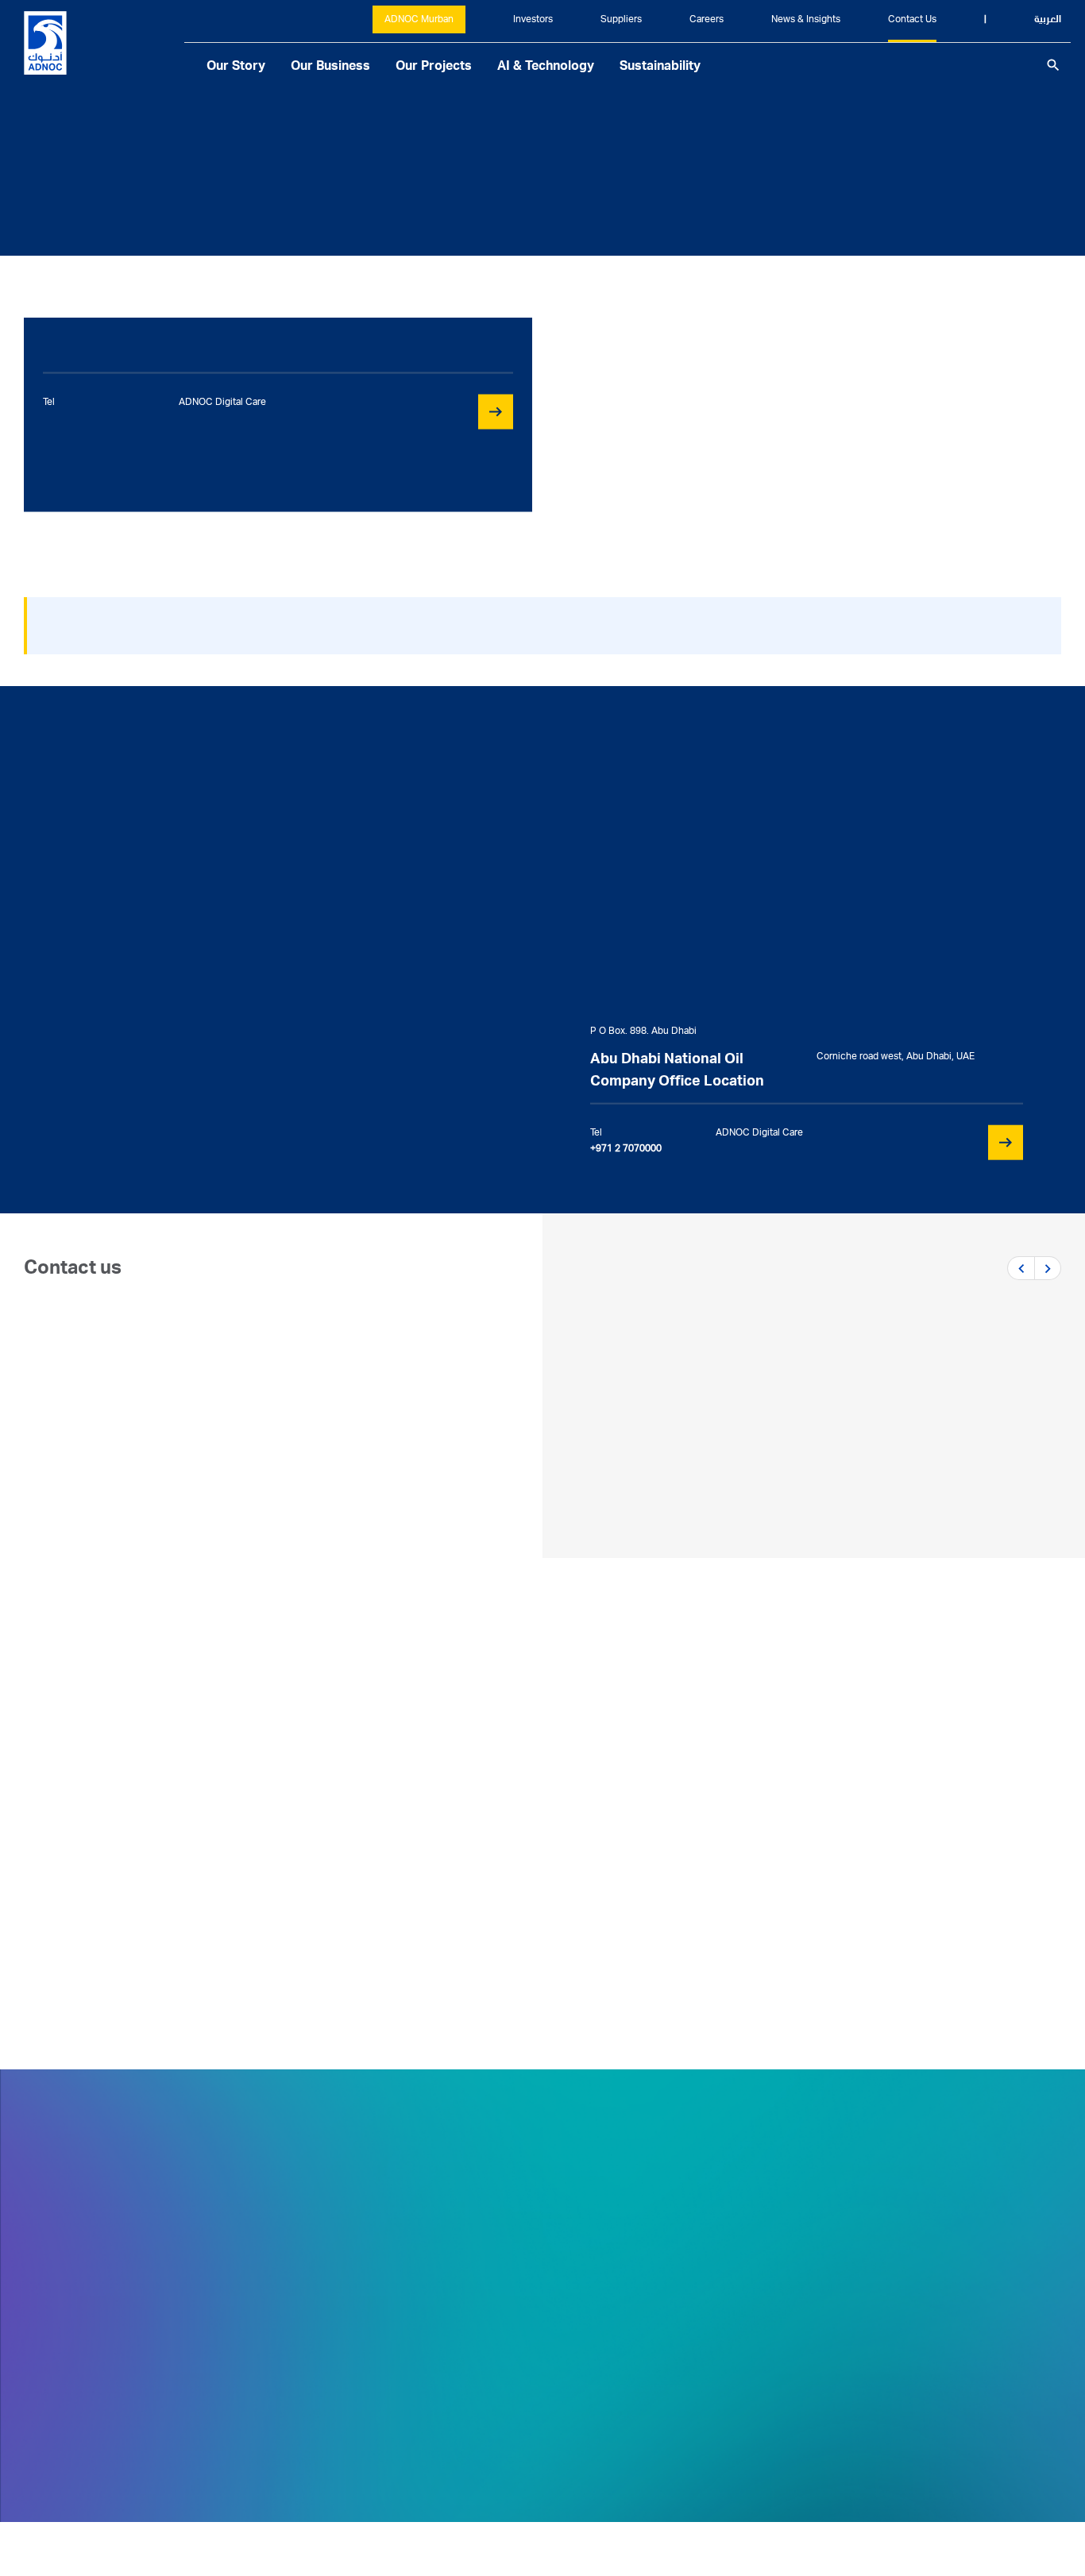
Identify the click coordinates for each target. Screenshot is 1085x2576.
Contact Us (912, 20)
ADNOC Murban (419, 20)
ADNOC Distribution (475, 1774)
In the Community (427, 2420)
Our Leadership (421, 2389)
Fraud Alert (644, 2389)
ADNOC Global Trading (156, 1774)
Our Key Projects (425, 2452)
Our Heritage (413, 2357)
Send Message (106, 1163)
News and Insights (898, 2293)
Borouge (114, 1869)
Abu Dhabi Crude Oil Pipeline (502, 1965)
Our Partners (648, 2293)
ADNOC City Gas (465, 1933)
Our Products (650, 2325)
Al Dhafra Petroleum (782, 1885)
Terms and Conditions (997, 2502)
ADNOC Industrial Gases (488, 1869)
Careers (707, 20)
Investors (533, 20)
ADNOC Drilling (767, 1853)
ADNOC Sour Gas (773, 1949)
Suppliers (621, 20)
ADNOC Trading (135, 1806)
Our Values (407, 2325)
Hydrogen (118, 1965)
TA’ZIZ (106, 1933)
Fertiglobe (120, 1901)
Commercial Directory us (122, 1429)
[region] (542, 415)
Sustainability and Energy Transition (481, 2293)
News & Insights (806, 20)
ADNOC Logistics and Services (179, 1838)
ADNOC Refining (465, 1806)
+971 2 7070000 (87, 2412)
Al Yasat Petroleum (778, 1917)
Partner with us (93, 1409)
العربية (1048, 20)
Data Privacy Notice (836, 2502)
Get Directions (68, 2343)
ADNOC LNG (453, 1901)
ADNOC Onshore (772, 1822)
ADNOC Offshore (772, 1790)
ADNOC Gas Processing (487, 1838)
